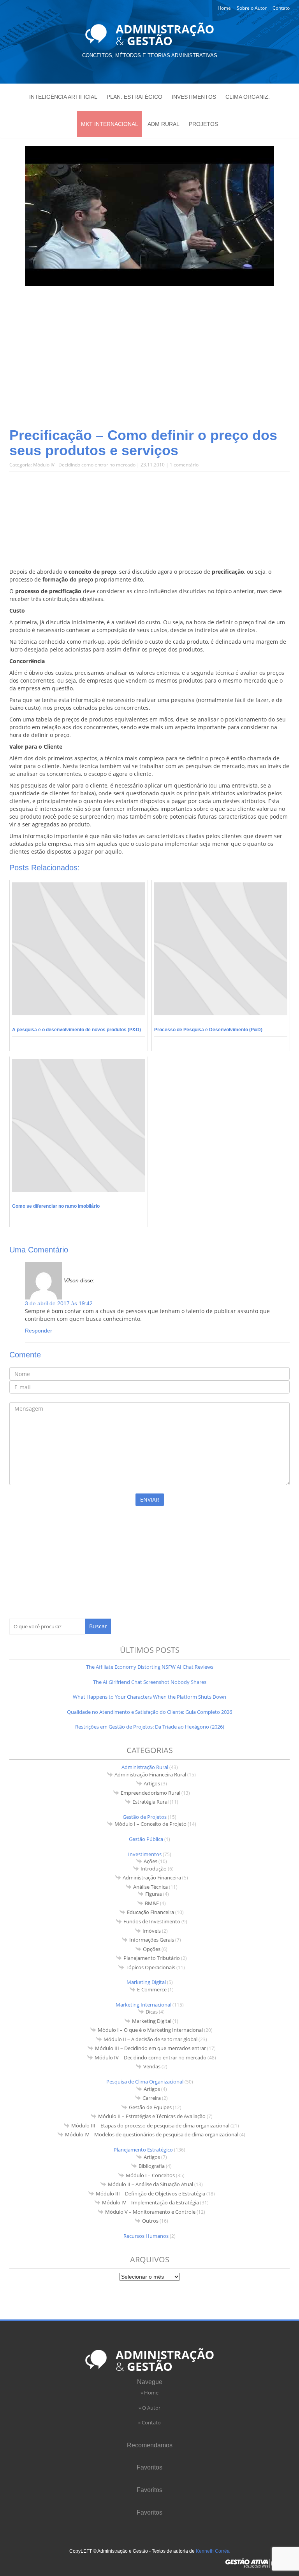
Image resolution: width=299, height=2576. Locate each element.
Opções (152, 1949)
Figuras (154, 1894)
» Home (149, 2393)
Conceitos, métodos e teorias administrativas (150, 55)
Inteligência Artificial (63, 97)
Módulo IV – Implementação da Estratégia (150, 2202)
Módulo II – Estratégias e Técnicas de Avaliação (152, 2116)
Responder (39, 1331)
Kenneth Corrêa (213, 2551)
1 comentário (184, 465)
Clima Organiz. (248, 97)
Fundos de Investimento (152, 1921)
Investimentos (194, 97)
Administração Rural (145, 1767)
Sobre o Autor (252, 8)
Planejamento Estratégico (143, 2150)
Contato (281, 8)
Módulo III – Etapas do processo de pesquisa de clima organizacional (150, 2125)
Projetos (203, 124)
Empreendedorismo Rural (150, 1793)
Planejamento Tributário (152, 1958)
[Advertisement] (149, 365)
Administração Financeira (152, 1877)
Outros (150, 2221)
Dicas (152, 2012)
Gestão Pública (146, 1839)
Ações (150, 1861)
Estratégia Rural (150, 1802)
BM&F (152, 1903)
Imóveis (152, 1931)
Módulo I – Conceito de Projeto (150, 1824)
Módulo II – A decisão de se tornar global (150, 2039)
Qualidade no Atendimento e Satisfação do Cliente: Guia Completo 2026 (149, 1712)
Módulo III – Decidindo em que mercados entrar (150, 2048)
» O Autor (149, 2408)
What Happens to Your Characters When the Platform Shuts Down (149, 1697)
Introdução (154, 1869)
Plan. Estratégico (135, 97)
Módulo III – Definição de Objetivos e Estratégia (150, 2194)
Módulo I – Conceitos (150, 2175)
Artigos (152, 1783)
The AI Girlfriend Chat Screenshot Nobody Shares (150, 1682)
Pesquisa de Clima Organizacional (145, 2082)
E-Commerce (152, 1989)
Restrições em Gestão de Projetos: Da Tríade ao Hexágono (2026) (150, 1727)
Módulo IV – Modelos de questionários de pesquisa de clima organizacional (152, 2134)
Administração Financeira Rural (150, 1774)
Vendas (152, 2066)
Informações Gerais (152, 1940)
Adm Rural (164, 124)
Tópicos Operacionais (150, 1967)
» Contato (149, 2422)
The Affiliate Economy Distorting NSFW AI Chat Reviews (150, 1667)
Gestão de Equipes (150, 2107)
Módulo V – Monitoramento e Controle (150, 2212)
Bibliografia (152, 2166)
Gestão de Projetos (145, 1817)
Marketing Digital (146, 1982)
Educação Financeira (150, 1912)
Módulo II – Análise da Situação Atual (150, 2184)
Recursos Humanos (146, 2236)
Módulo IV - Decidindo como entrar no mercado (84, 465)
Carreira (152, 2098)
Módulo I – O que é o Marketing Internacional (150, 2030)
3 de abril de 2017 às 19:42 (59, 1303)
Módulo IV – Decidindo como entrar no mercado (150, 2057)
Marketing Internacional (143, 2005)
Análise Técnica (150, 1887)
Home (224, 8)
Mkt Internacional (110, 124)
